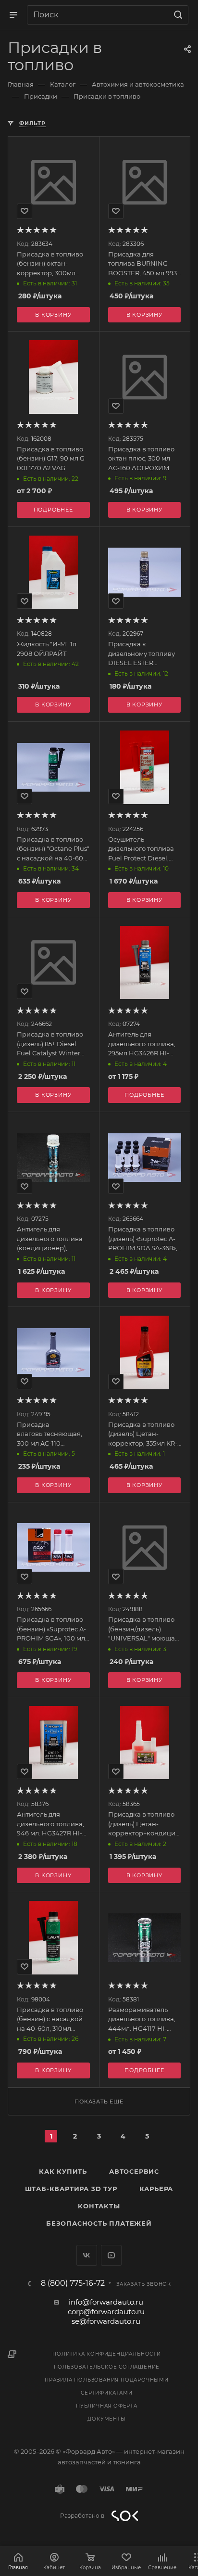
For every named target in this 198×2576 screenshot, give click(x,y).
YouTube (111, 2255)
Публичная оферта (107, 2406)
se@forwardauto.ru (106, 2321)
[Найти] (177, 15)
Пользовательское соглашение (107, 2367)
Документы (106, 2419)
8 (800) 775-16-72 (73, 2283)
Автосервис (134, 2171)
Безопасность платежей (99, 2223)
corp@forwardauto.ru (106, 2312)
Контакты (99, 2206)
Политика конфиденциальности (107, 2354)
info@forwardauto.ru (106, 2302)
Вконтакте (87, 2255)
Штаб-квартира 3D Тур (71, 2189)
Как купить (63, 2171)
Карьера (156, 2189)
